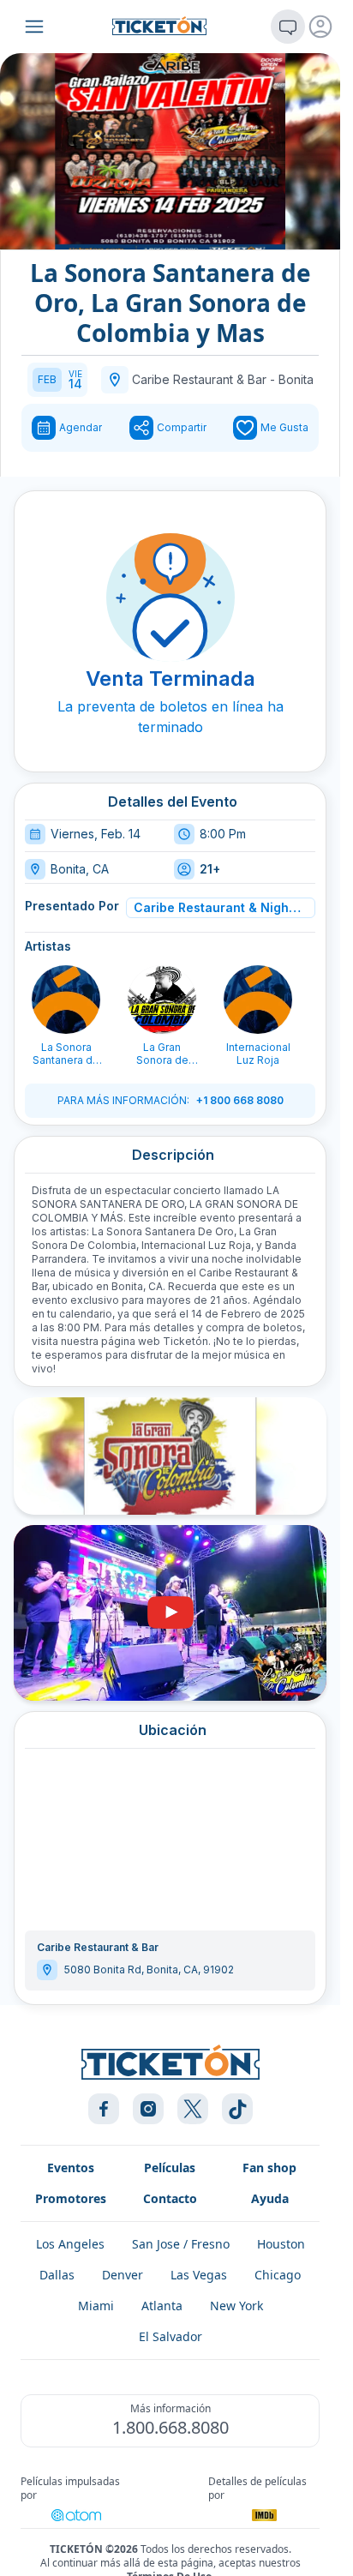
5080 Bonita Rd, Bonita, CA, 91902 (149, 1970)
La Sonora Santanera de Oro (66, 1054)
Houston (281, 2244)
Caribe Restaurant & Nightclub (218, 907)
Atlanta (162, 2306)
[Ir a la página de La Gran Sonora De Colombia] (162, 1000)
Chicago (278, 2275)
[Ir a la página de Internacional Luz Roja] (258, 1000)
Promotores (71, 2198)
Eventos (71, 2168)
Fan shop (269, 2168)
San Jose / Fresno (181, 2244)
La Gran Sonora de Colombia (162, 1054)
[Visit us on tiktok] (237, 2109)
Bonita (296, 379)
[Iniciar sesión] (320, 27)
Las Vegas (199, 2275)
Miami (96, 2306)
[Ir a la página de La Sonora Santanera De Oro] (66, 1000)
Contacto (170, 2198)
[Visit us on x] (193, 2109)
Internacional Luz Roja (258, 1054)
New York (236, 2306)
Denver (123, 2275)
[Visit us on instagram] (148, 2109)
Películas (170, 2168)
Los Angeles (70, 2244)
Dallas (57, 2275)
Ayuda (270, 2198)
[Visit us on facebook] (104, 2109)
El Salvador (171, 2336)
